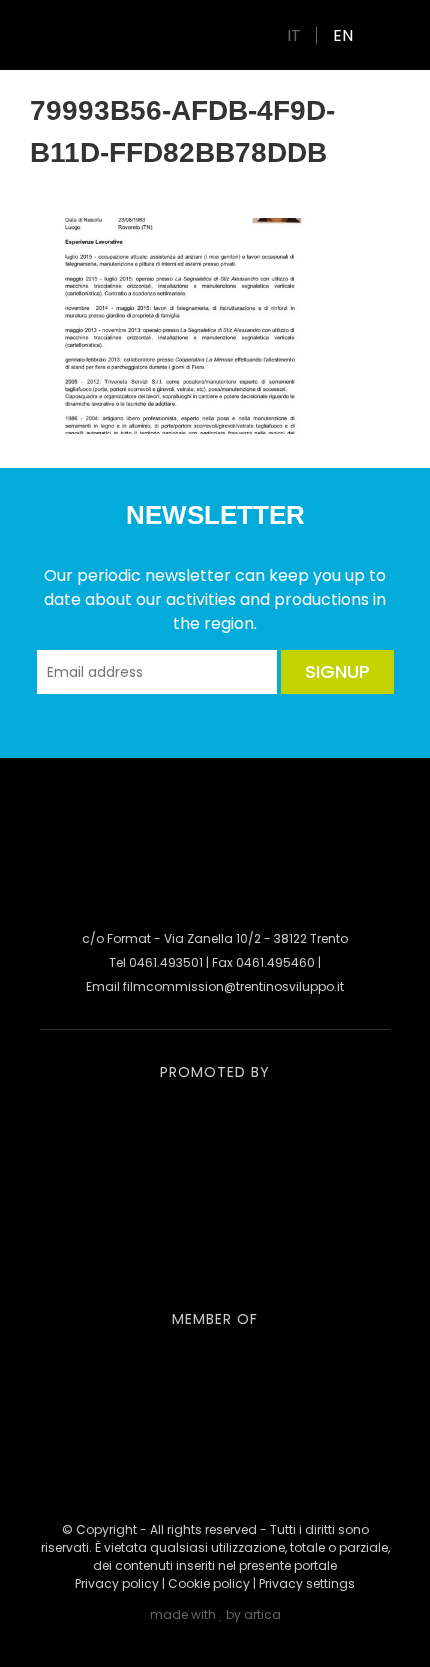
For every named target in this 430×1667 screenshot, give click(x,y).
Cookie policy (209, 1583)
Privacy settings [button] (307, 1583)
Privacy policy (117, 1583)
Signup (337, 671)
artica (262, 1614)
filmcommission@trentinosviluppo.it (233, 986)
